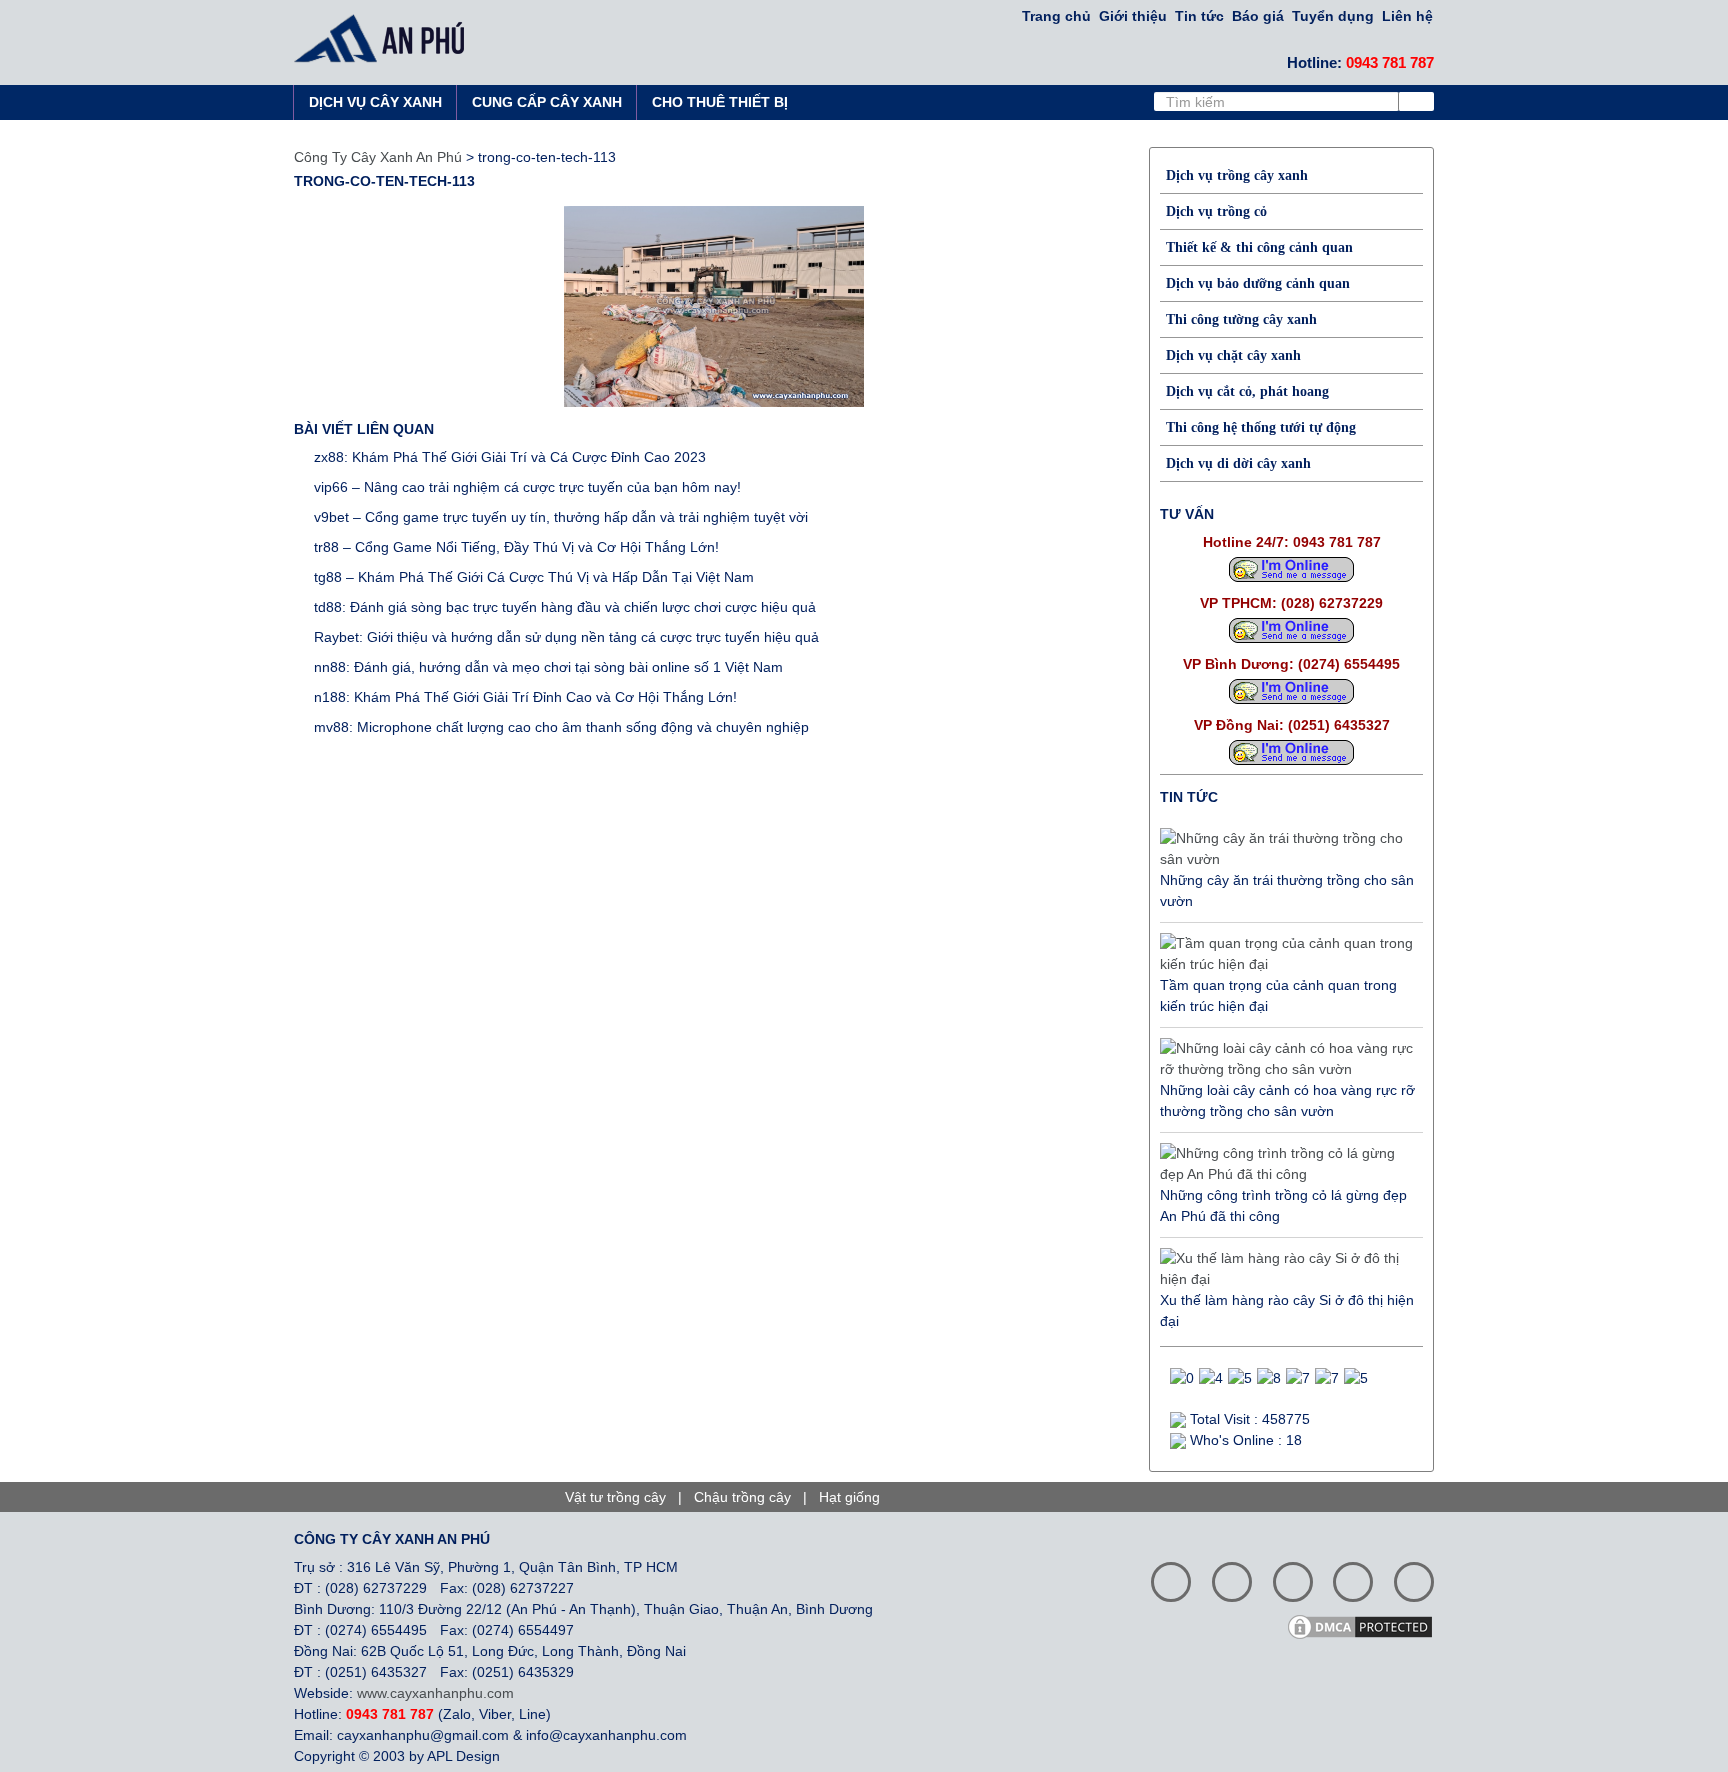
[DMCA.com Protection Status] (1367, 1625)
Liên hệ (1407, 16)
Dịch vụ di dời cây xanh (1238, 463)
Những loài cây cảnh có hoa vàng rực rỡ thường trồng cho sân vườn (1287, 1100)
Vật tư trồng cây (615, 1497)
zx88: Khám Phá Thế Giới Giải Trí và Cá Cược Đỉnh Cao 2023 (510, 457)
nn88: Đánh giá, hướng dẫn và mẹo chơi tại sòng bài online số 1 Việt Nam (548, 667)
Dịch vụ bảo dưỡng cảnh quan (1258, 283)
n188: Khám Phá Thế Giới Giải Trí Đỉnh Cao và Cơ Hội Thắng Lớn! (525, 697)
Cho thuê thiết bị (720, 102)
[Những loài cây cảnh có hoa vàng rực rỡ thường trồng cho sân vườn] (1286, 1059)
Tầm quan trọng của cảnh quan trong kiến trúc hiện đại (1278, 995)
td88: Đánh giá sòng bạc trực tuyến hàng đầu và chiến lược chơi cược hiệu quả (565, 607)
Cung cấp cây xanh (547, 102)
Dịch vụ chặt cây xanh (1233, 355)
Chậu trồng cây (742, 1497)
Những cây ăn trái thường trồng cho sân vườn (1287, 890)
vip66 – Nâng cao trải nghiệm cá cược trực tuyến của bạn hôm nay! (527, 487)
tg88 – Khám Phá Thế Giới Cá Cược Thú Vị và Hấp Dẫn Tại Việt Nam (534, 577)
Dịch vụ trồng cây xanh (1237, 175)
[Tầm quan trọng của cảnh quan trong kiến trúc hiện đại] (1286, 954)
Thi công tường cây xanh (1241, 319)
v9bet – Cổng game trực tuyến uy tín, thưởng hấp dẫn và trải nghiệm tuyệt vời (561, 517)
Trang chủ (1056, 16)
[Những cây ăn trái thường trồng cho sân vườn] (1286, 849)
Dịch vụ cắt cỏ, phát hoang (1247, 391)
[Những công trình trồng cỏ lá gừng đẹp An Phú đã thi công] (1286, 1164)
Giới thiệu (1133, 16)
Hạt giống (849, 1497)
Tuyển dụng (1333, 16)
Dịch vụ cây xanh (375, 102)
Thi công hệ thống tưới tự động (1261, 427)
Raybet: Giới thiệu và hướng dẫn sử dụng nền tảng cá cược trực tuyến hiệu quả (566, 637)
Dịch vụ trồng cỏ (1216, 211)
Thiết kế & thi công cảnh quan (1259, 247)
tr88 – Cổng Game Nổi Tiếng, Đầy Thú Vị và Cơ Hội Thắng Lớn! (516, 547)
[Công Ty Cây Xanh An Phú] (385, 38)
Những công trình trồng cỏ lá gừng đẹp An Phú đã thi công (1283, 1205)
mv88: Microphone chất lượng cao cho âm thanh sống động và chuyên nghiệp (561, 727)
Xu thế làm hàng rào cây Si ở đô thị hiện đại (1287, 1310)
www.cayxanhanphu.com (435, 1693)
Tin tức (1199, 16)
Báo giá (1258, 16)
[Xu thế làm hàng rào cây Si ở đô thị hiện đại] (1286, 1269)
